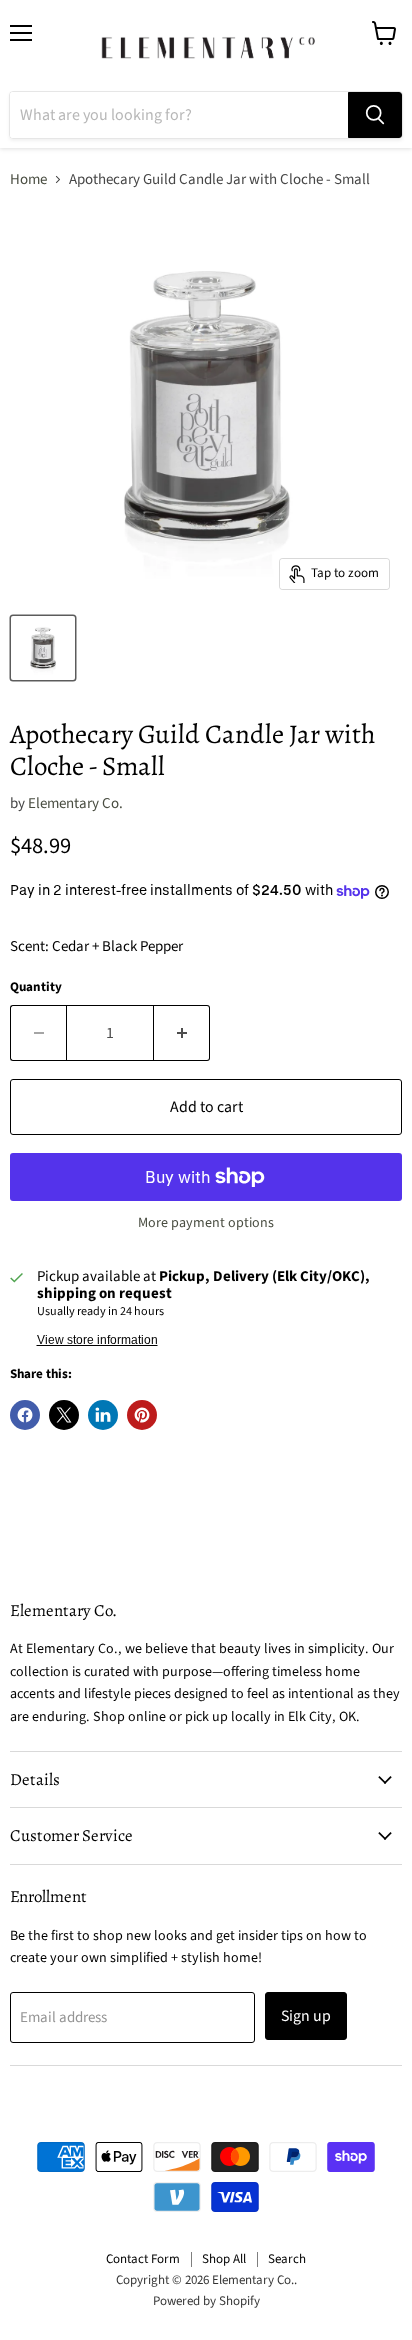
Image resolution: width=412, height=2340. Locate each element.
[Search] (375, 115)
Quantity (36, 987)
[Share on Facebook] (25, 1415)
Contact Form (143, 2259)
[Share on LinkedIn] (103, 1415)
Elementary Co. (75, 803)
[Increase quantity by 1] (182, 1033)
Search (287, 2259)
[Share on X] (64, 1415)
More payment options (206, 1223)
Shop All (224, 2259)
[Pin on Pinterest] (142, 1415)
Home (28, 179)
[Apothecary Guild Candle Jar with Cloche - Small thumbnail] (43, 648)
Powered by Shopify (206, 2301)
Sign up (306, 2016)
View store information (97, 1340)
